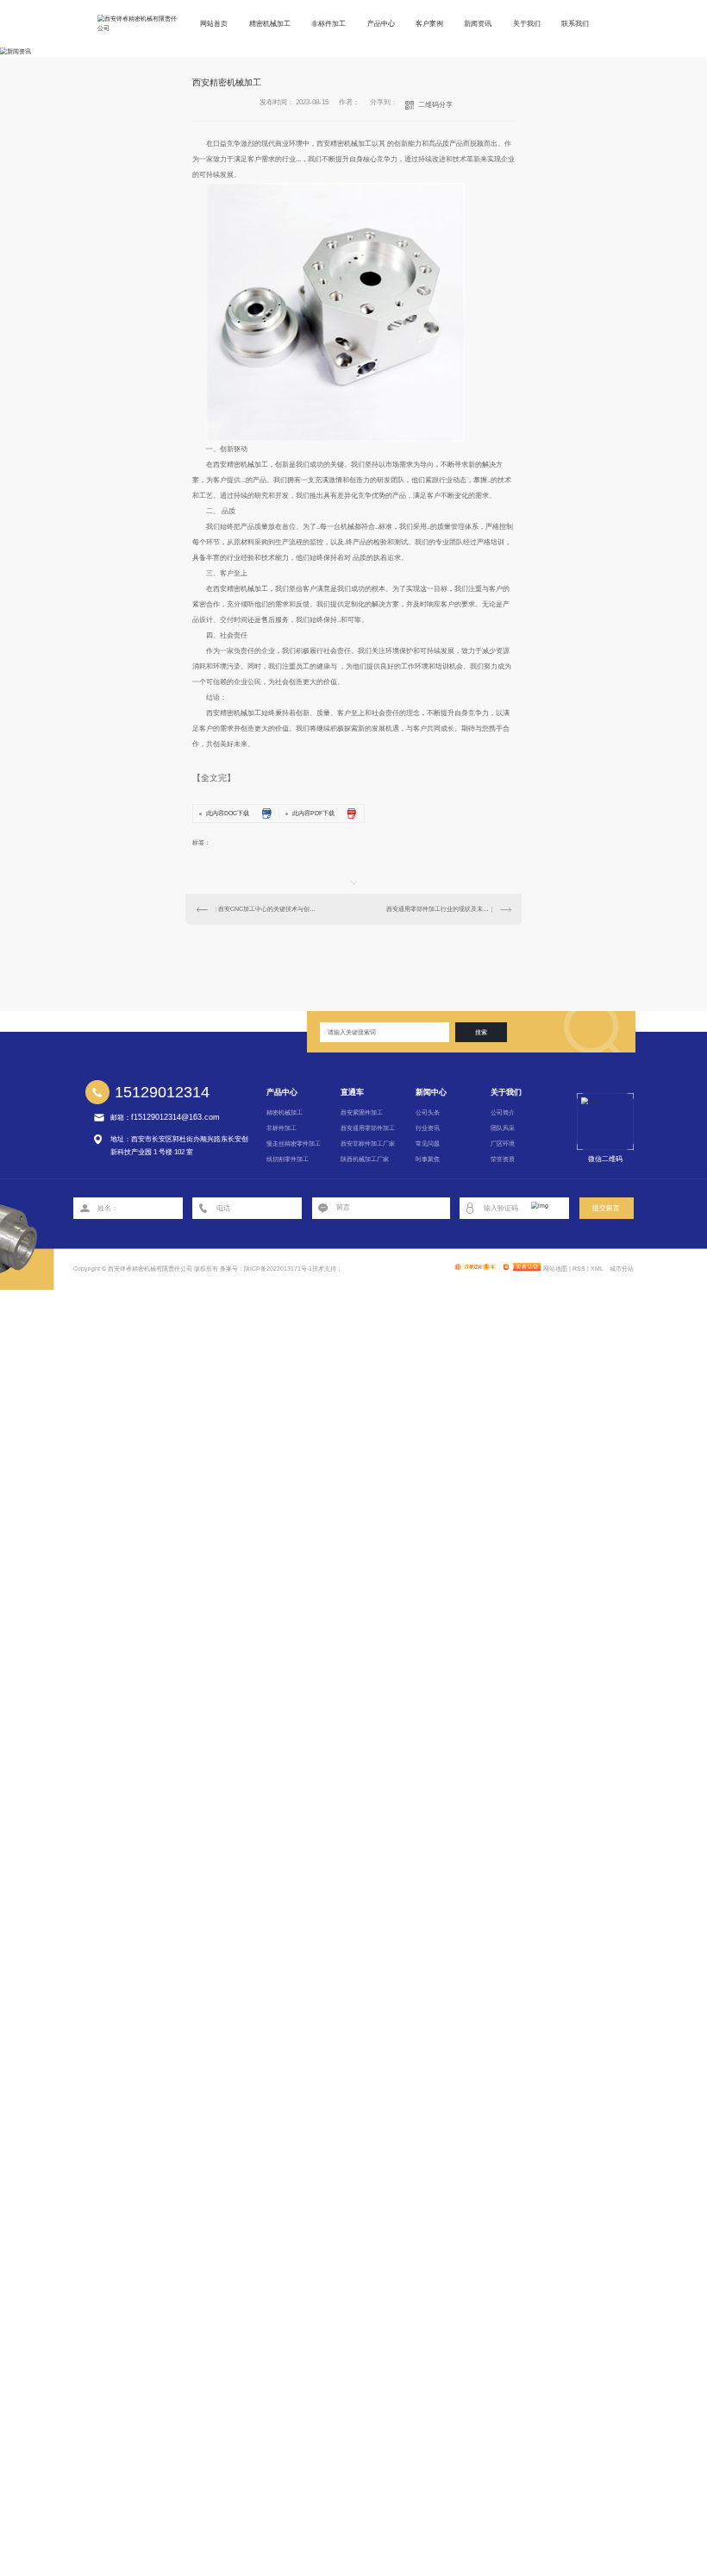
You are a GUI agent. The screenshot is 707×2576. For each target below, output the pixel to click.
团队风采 (503, 1128)
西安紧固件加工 (362, 1112)
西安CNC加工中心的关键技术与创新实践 (269, 909)
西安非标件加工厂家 (368, 1143)
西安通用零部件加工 (368, 1128)
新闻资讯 (478, 24)
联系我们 (575, 24)
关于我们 (527, 24)
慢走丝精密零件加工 (294, 1143)
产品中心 (381, 24)
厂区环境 (503, 1143)
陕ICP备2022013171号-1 (278, 1269)
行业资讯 (428, 1128)
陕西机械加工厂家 (365, 1159)
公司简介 (503, 1112)
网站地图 (555, 1269)
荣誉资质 (503, 1159)
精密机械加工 (270, 24)
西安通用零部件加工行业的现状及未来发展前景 (449, 909)
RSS (579, 1269)
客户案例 (429, 24)
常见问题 (428, 1143)
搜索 (481, 1032)
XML (597, 1269)
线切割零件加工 (288, 1159)
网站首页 (214, 24)
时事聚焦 (428, 1159)
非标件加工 (328, 24)
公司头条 (428, 1112)
